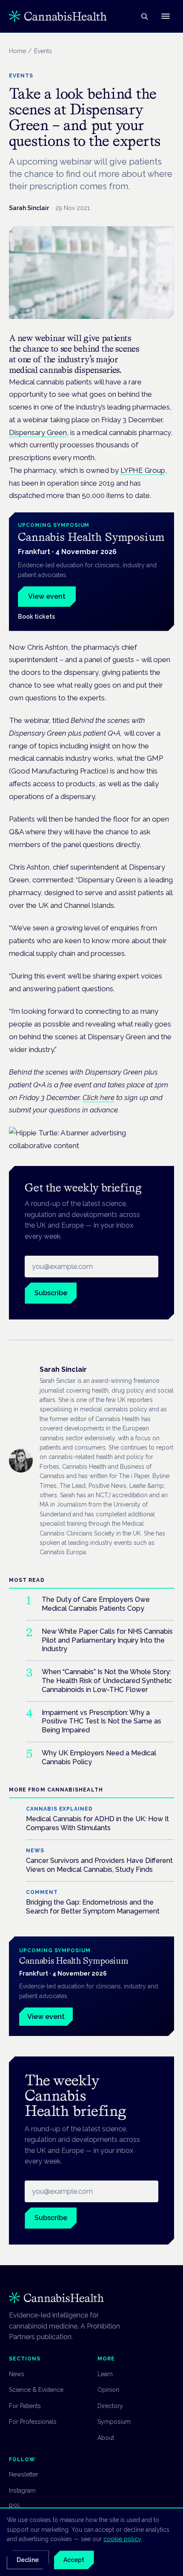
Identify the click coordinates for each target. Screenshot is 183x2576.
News (17, 2374)
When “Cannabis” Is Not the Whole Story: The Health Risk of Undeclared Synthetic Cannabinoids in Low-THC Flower (107, 1681)
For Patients (25, 2406)
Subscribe (51, 1293)
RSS (14, 2506)
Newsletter (24, 2474)
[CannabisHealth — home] (58, 16)
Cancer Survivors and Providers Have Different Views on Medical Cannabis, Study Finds (99, 1865)
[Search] (144, 16)
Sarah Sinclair (29, 208)
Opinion (108, 2390)
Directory (110, 2406)
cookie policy (122, 2539)
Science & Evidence (36, 2390)
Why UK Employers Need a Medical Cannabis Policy (99, 1757)
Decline (28, 2560)
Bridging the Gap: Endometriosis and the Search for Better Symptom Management (93, 1907)
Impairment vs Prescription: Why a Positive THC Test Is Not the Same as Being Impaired (102, 1722)
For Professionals (33, 2422)
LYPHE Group (143, 470)
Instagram (22, 2491)
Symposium (114, 2422)
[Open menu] (166, 16)
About (106, 2438)
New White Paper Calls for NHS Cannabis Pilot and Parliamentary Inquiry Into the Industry (107, 1640)
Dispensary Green (38, 432)
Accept (74, 2560)
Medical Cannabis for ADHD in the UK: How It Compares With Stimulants (97, 1823)
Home (17, 51)
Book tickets (36, 617)
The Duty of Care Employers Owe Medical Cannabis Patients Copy (96, 1604)
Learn (105, 2374)
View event (47, 596)
